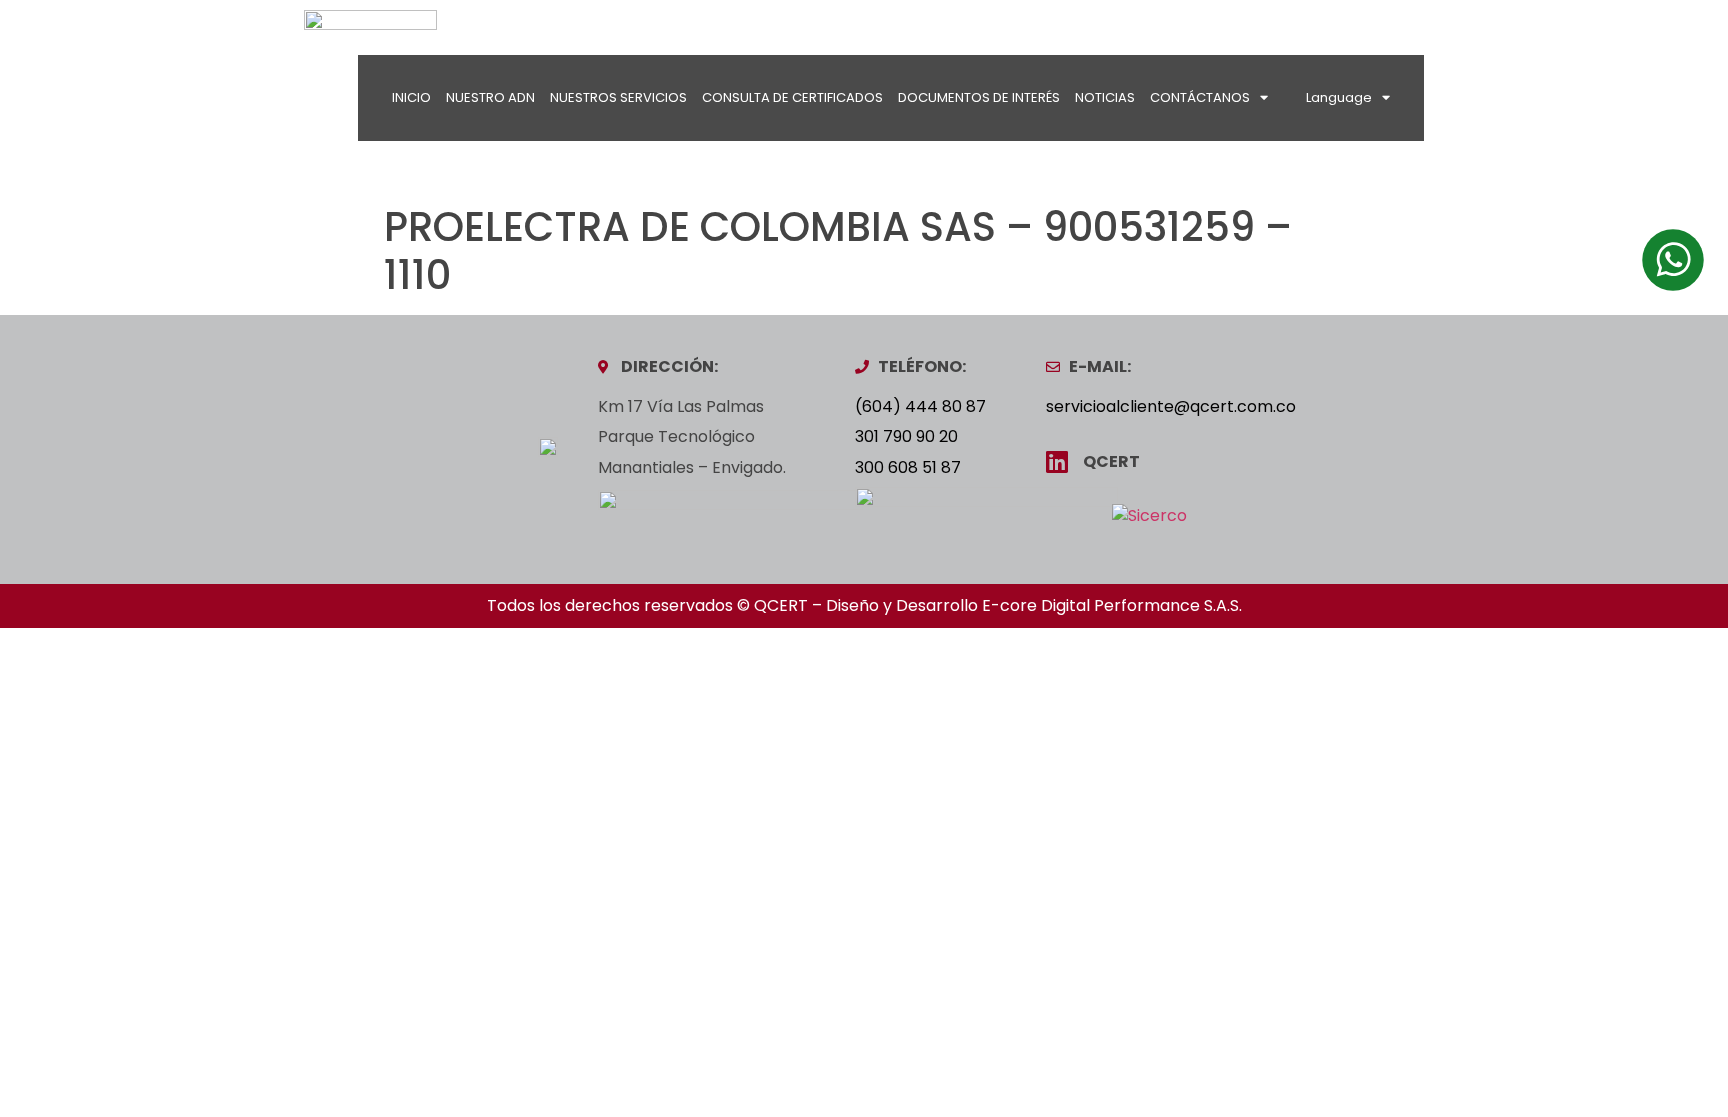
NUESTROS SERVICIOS (618, 97)
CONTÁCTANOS (1200, 97)
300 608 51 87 (908, 467)
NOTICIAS (1105, 97)
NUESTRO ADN (490, 97)
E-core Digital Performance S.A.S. (1112, 605)
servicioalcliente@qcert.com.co (1171, 406)
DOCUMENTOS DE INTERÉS (979, 97)
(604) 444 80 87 (920, 406)
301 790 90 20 (906, 436)
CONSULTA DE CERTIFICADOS (792, 97)
